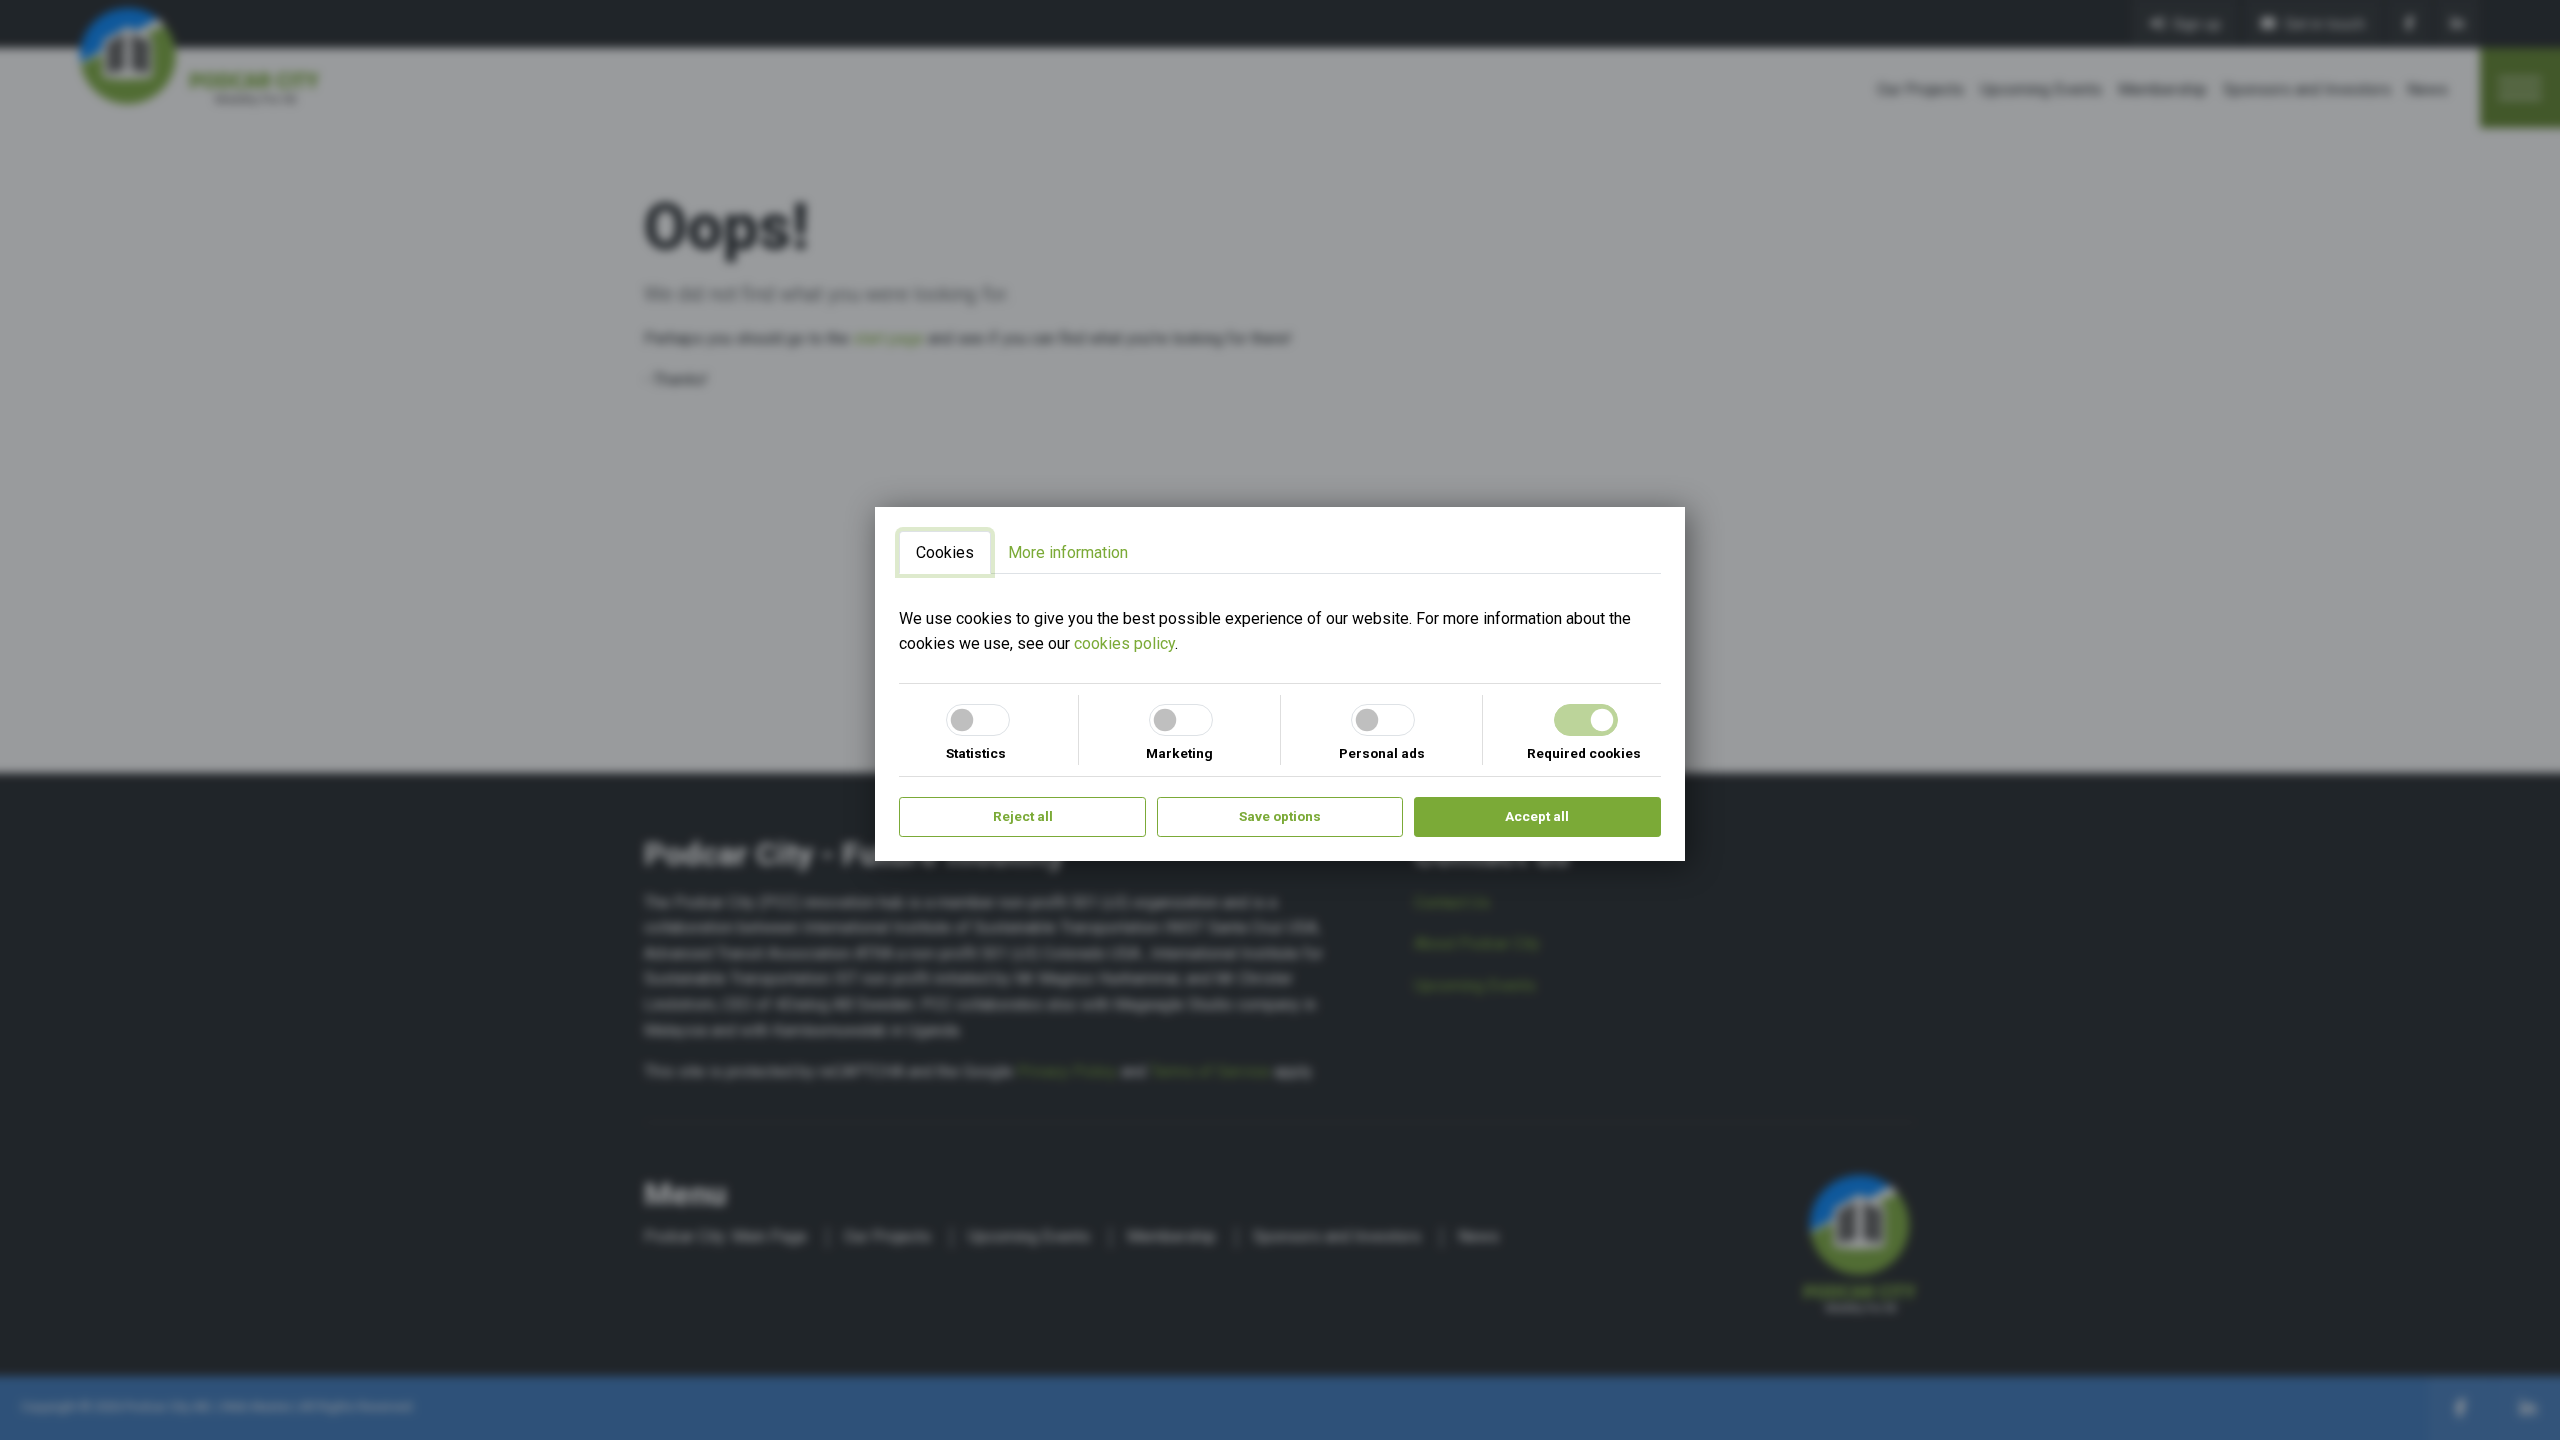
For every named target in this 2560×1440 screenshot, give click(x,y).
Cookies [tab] (945, 552)
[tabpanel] (1280, 631)
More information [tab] (1068, 552)
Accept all (1537, 816)
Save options (1280, 816)
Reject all (1023, 816)
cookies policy (1124, 643)
